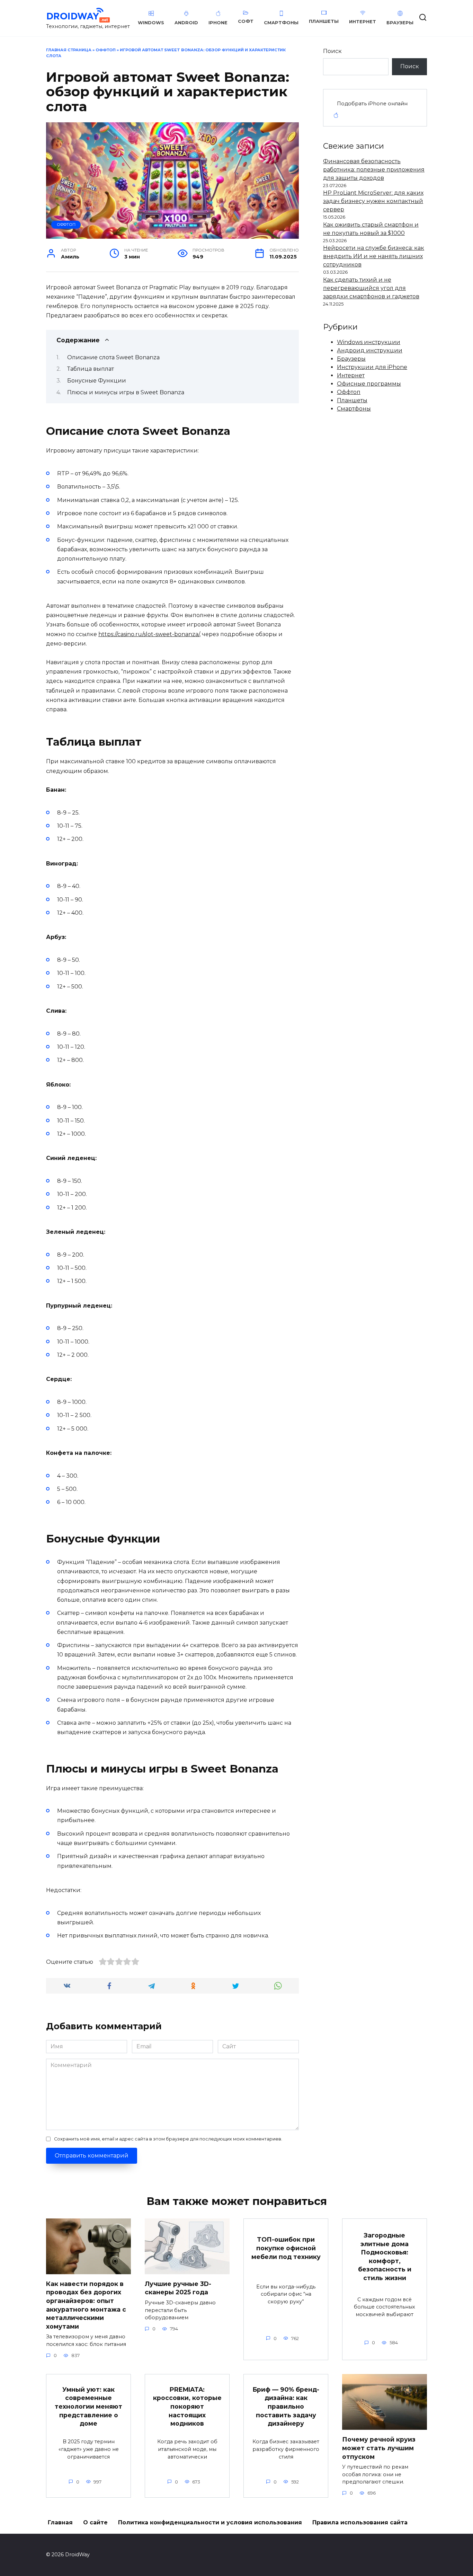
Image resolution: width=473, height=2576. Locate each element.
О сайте (95, 2522)
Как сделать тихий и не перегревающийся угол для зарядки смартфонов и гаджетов (371, 288)
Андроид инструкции (370, 350)
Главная (60, 2522)
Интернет (351, 375)
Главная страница (69, 50)
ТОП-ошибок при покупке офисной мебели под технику (286, 2248)
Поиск (332, 51)
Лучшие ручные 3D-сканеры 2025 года (178, 2288)
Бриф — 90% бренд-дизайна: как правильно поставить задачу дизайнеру (286, 2407)
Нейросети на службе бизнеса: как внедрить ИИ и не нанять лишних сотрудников (374, 256)
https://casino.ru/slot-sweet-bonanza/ (149, 634)
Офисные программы (369, 384)
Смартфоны (354, 409)
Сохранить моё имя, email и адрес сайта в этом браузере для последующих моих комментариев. (168, 2139)
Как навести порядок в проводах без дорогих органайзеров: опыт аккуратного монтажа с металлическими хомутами (86, 2305)
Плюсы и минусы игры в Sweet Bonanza (126, 392)
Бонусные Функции (97, 381)
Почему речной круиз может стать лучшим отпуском (379, 2448)
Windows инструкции (369, 342)
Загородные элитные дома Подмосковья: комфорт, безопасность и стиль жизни (385, 2257)
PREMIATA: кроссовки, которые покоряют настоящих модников (187, 2407)
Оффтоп (106, 50)
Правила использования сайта (360, 2522)
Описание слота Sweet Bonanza (113, 357)
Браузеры (351, 359)
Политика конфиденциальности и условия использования (210, 2522)
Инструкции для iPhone (372, 367)
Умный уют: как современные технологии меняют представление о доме (88, 2407)
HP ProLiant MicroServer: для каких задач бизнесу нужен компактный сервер (373, 201)
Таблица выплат (91, 369)
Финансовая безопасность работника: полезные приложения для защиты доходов (374, 170)
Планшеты (352, 400)
